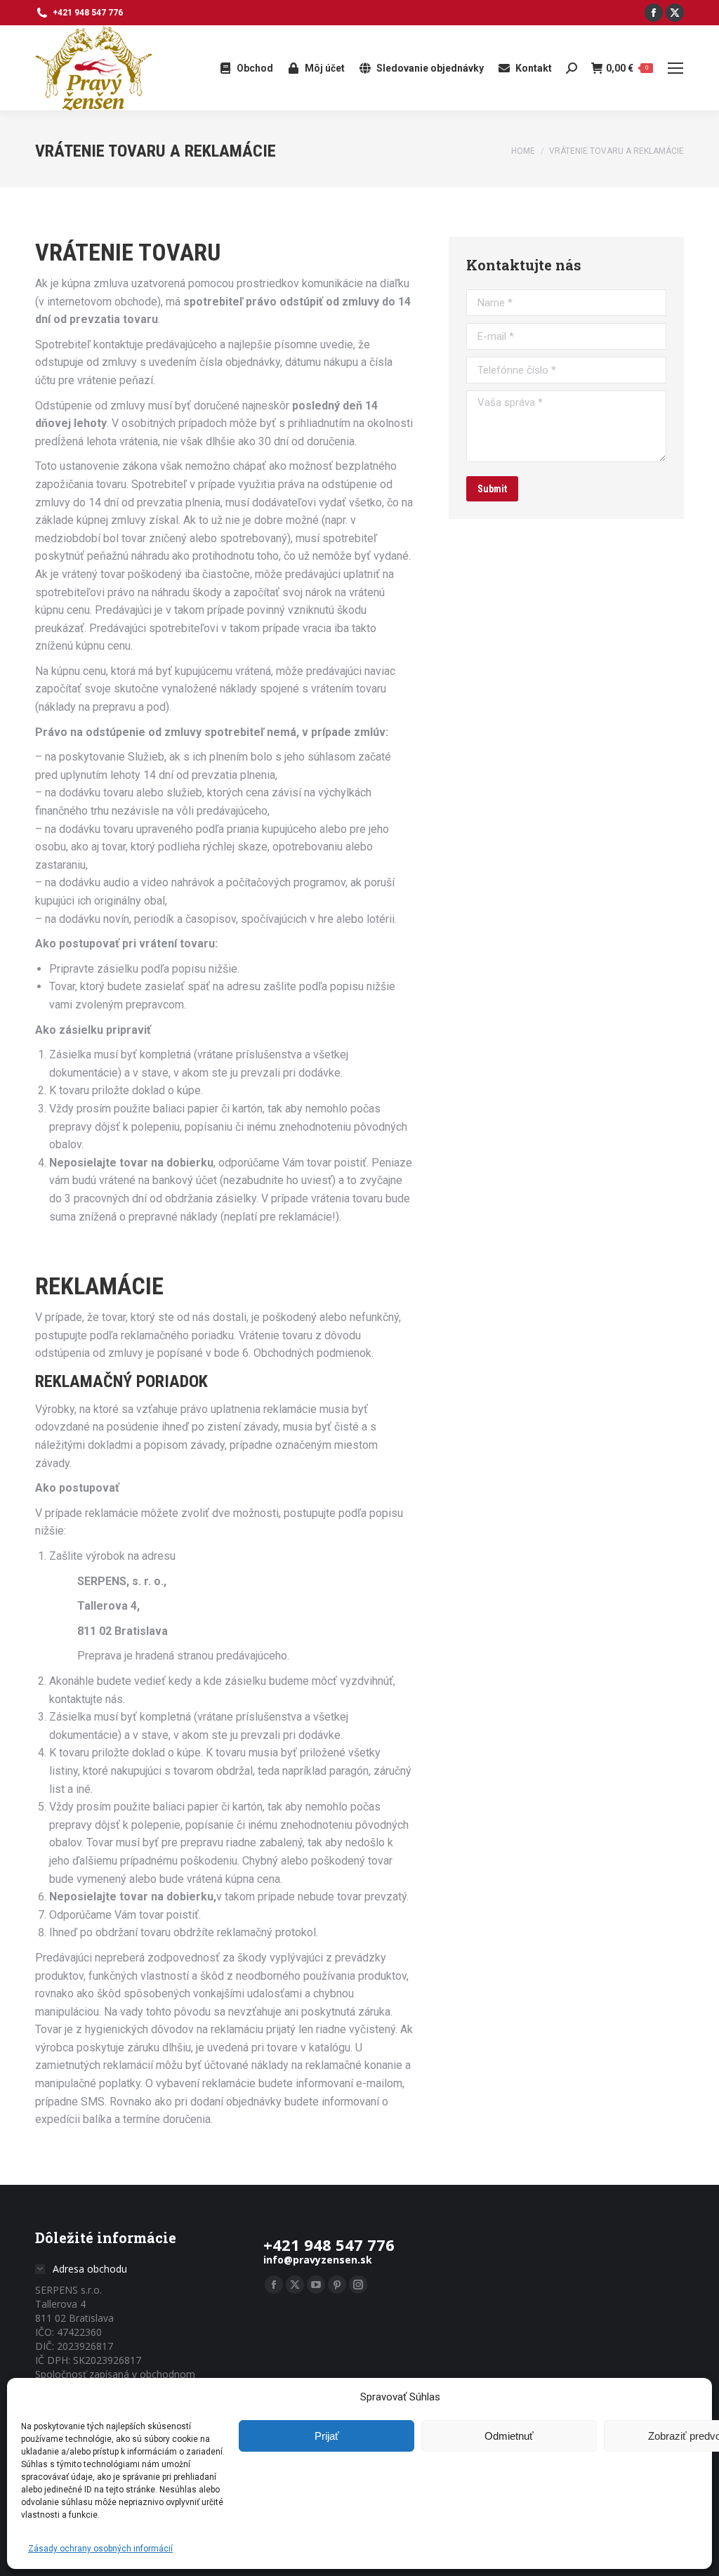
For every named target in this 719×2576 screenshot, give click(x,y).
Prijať (327, 2436)
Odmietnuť (509, 2436)
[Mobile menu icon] (675, 68)
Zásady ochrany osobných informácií (100, 2549)
